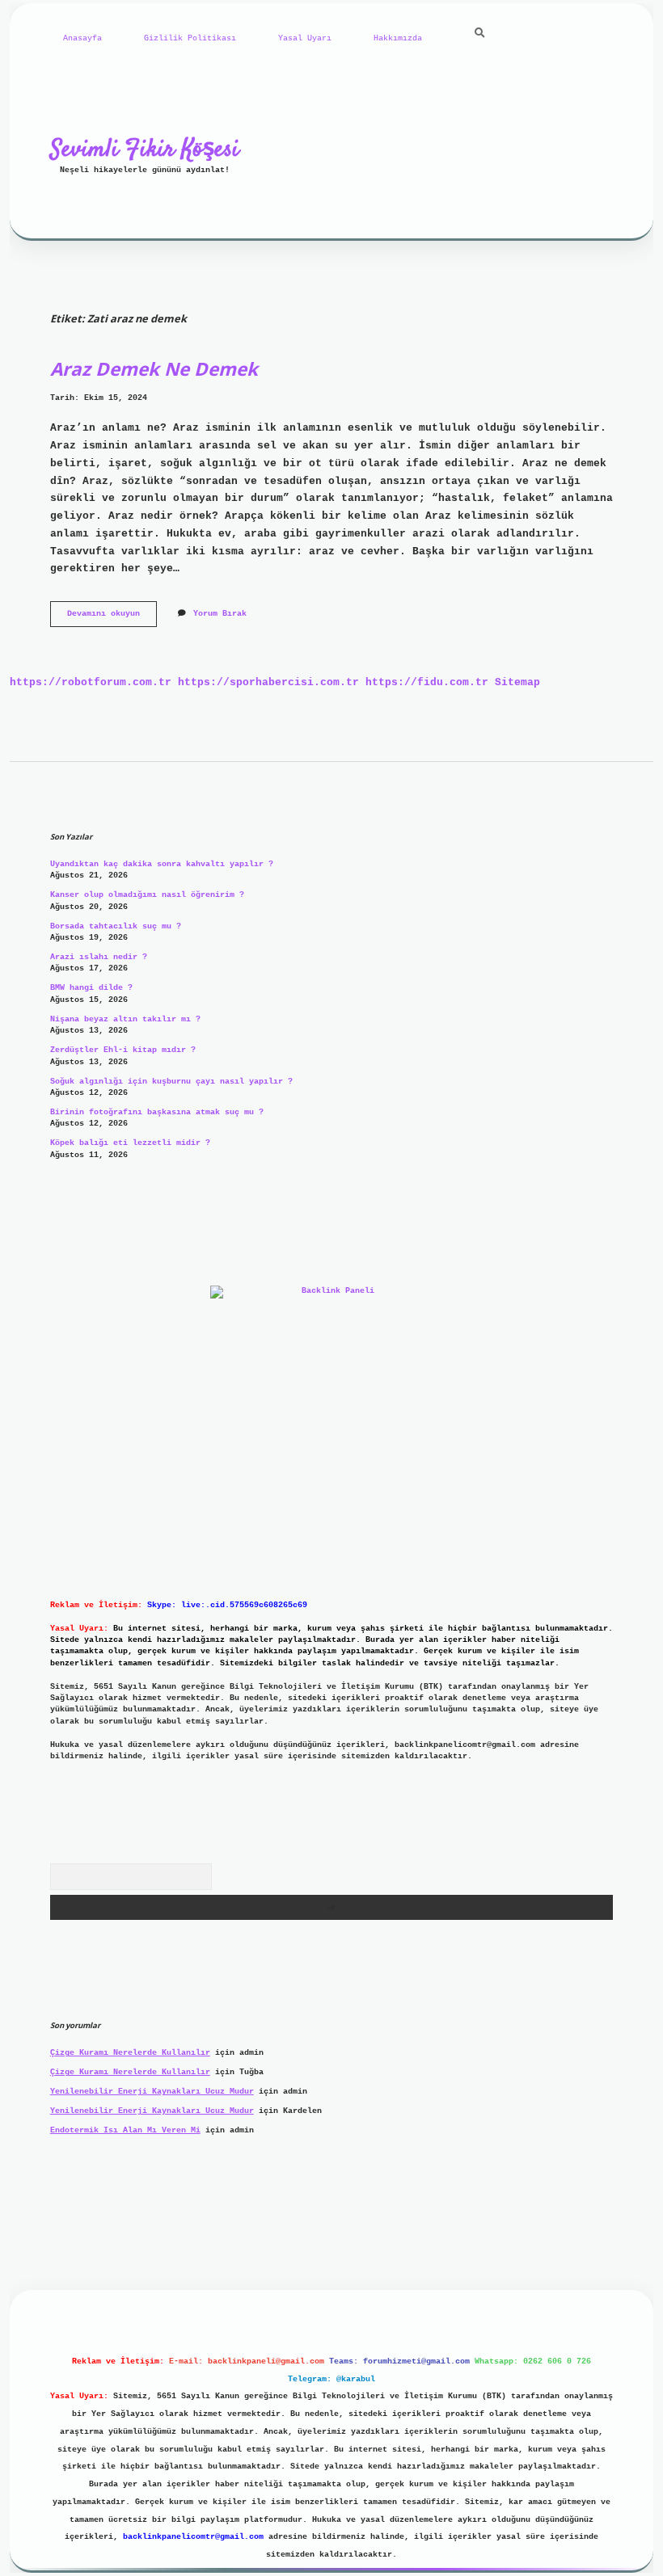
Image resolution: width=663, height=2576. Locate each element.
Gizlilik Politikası (190, 38)
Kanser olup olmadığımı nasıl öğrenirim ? (147, 895)
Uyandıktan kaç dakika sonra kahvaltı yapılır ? (162, 864)
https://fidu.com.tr (427, 682)
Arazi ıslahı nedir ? (99, 957)
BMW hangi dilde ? (91, 988)
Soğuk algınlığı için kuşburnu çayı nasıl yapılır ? (171, 1082)
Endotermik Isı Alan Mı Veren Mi (125, 2130)
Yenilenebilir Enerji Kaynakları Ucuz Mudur (152, 2092)
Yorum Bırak (220, 614)
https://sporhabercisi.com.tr (268, 682)
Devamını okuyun (112, 618)
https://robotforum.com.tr (91, 682)
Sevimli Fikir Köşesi (145, 149)
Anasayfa (82, 38)
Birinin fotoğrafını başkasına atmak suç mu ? (157, 1112)
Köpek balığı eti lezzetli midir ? (130, 1143)
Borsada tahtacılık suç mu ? (116, 926)
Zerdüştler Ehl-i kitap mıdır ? (123, 1050)
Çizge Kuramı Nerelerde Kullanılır (130, 2053)
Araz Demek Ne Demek (154, 369)
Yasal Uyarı (305, 38)
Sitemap (517, 682)
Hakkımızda (398, 38)
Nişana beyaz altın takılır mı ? (125, 1019)
